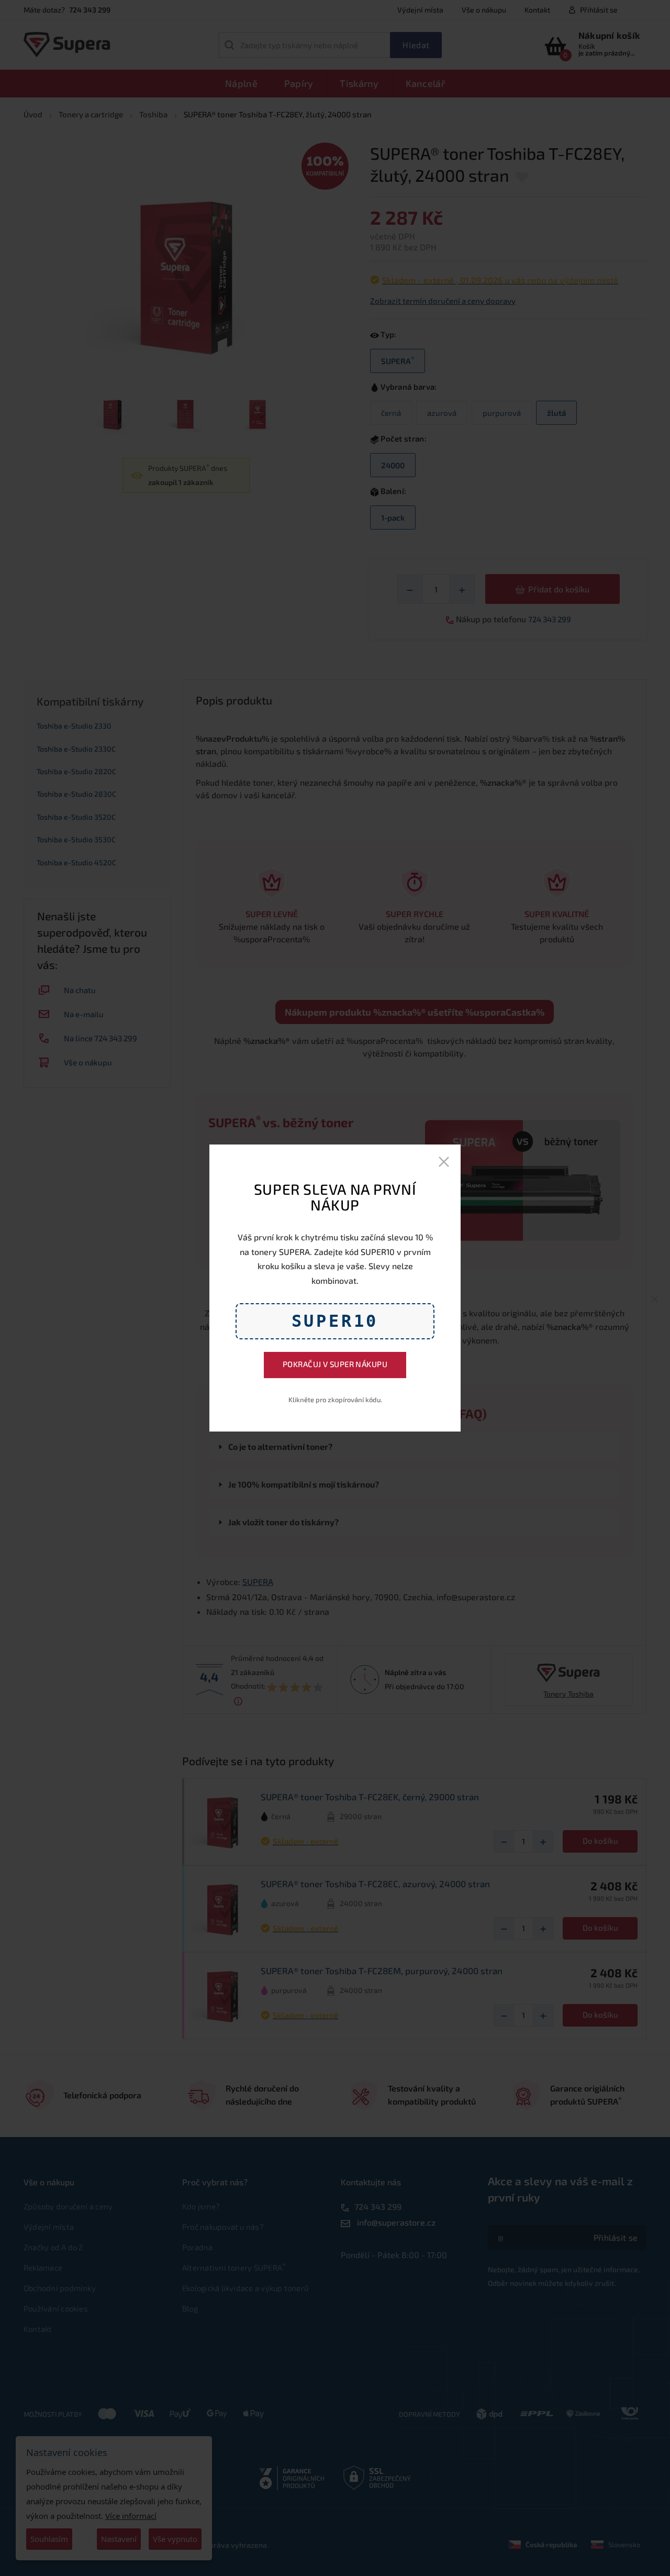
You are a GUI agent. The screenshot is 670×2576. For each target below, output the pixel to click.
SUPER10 (335, 1321)
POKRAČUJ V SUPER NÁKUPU (335, 1364)
